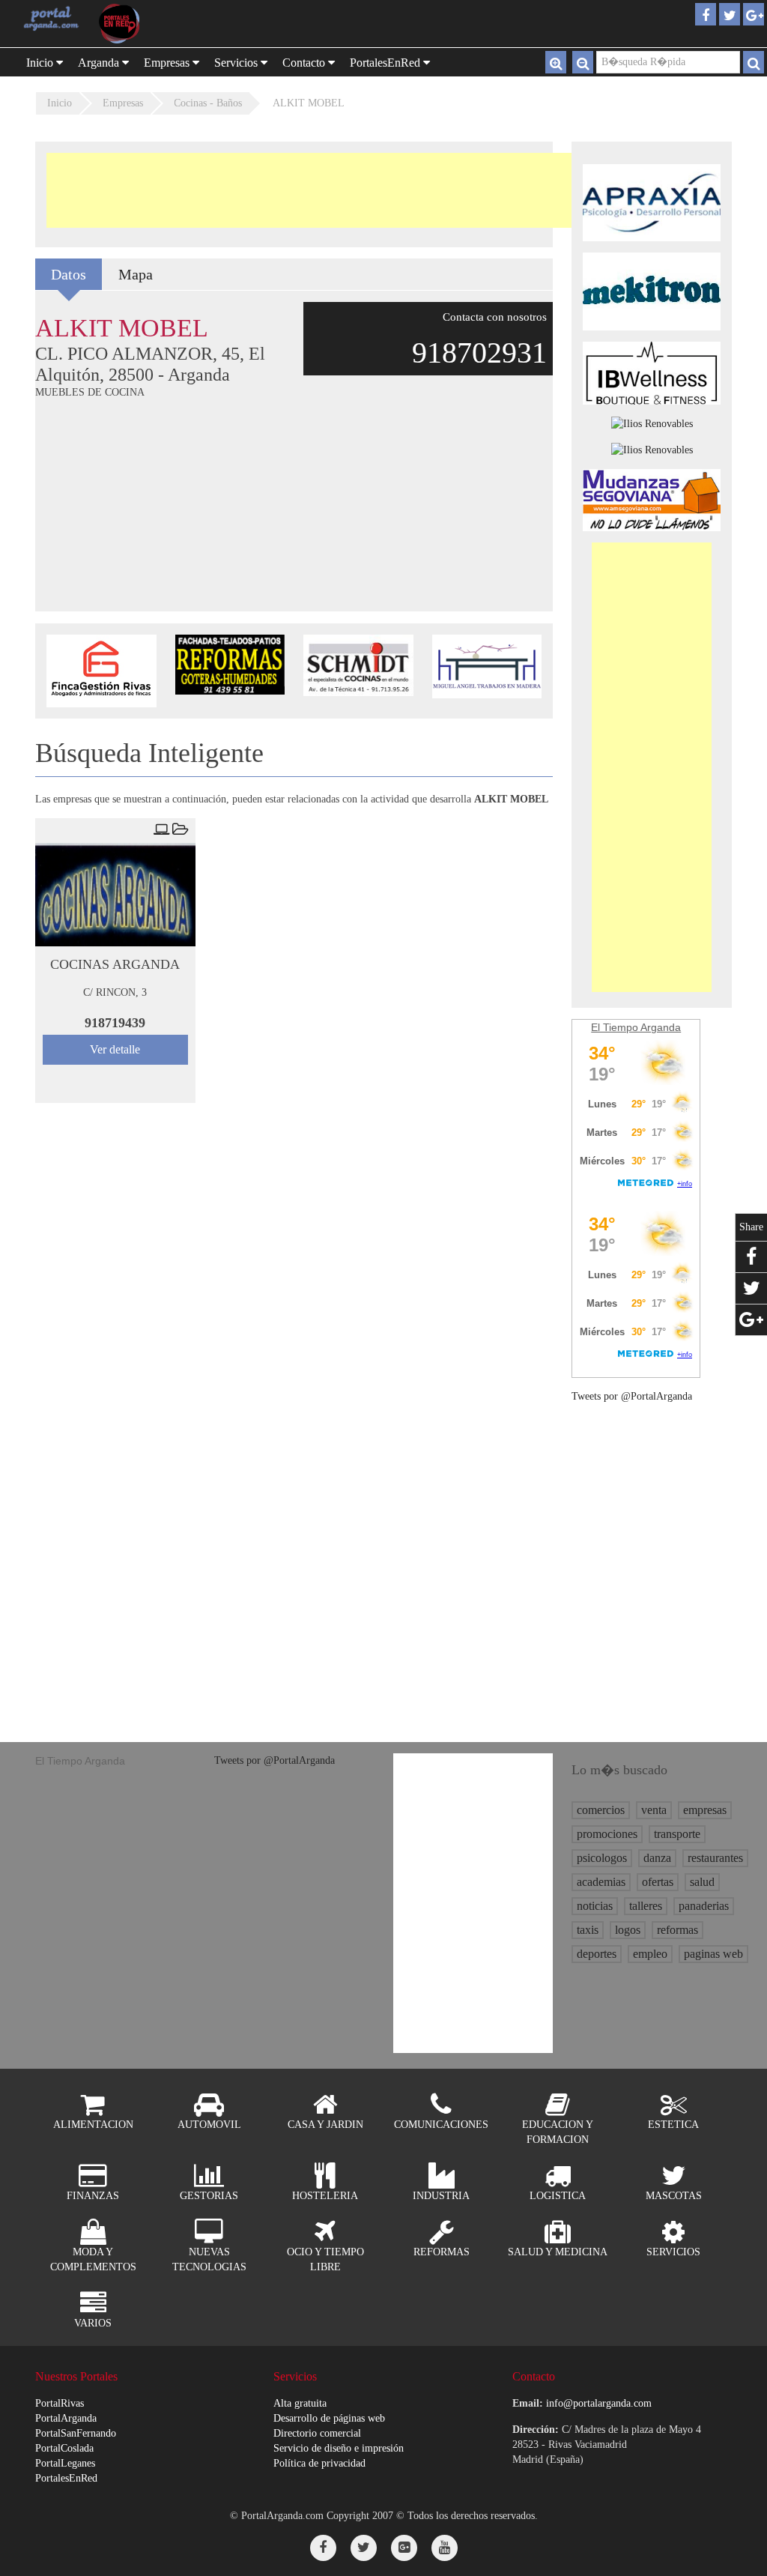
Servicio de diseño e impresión (339, 2448)
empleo (650, 1954)
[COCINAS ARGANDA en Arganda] (115, 895)
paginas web (713, 1954)
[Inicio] (51, 18)
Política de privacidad (319, 2463)
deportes (597, 1954)
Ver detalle (115, 1049)
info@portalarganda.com (599, 2403)
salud (702, 1882)
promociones (607, 1834)
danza (657, 1858)
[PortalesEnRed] (128, 24)
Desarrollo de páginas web (329, 2418)
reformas (677, 1930)
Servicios (237, 63)
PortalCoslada (64, 2448)
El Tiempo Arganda (636, 1027)
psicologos (602, 1858)
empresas (705, 1810)
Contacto (305, 63)
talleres (646, 1906)
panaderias (704, 1906)
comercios (601, 1810)
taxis (588, 1930)
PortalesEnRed (66, 2478)
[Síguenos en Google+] (404, 2548)
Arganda (100, 63)
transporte (677, 1834)
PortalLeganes (65, 2463)
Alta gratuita (300, 2403)
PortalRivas (60, 2403)
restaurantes (715, 1858)
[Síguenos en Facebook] (323, 2548)
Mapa (136, 274)
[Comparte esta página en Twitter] (751, 1288)
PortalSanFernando (76, 2433)
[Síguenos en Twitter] (364, 2548)
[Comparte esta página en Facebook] (751, 1257)
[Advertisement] (319, 190)
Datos (69, 274)
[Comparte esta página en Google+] (751, 1320)
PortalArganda (66, 2418)
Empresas (168, 63)
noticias (595, 1906)
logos (628, 1930)
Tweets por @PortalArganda (632, 1396)
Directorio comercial (317, 2433)
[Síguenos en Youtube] (445, 2548)
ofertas (658, 1882)
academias (601, 1882)
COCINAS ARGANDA (115, 964)
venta (654, 1810)
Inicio (41, 63)
